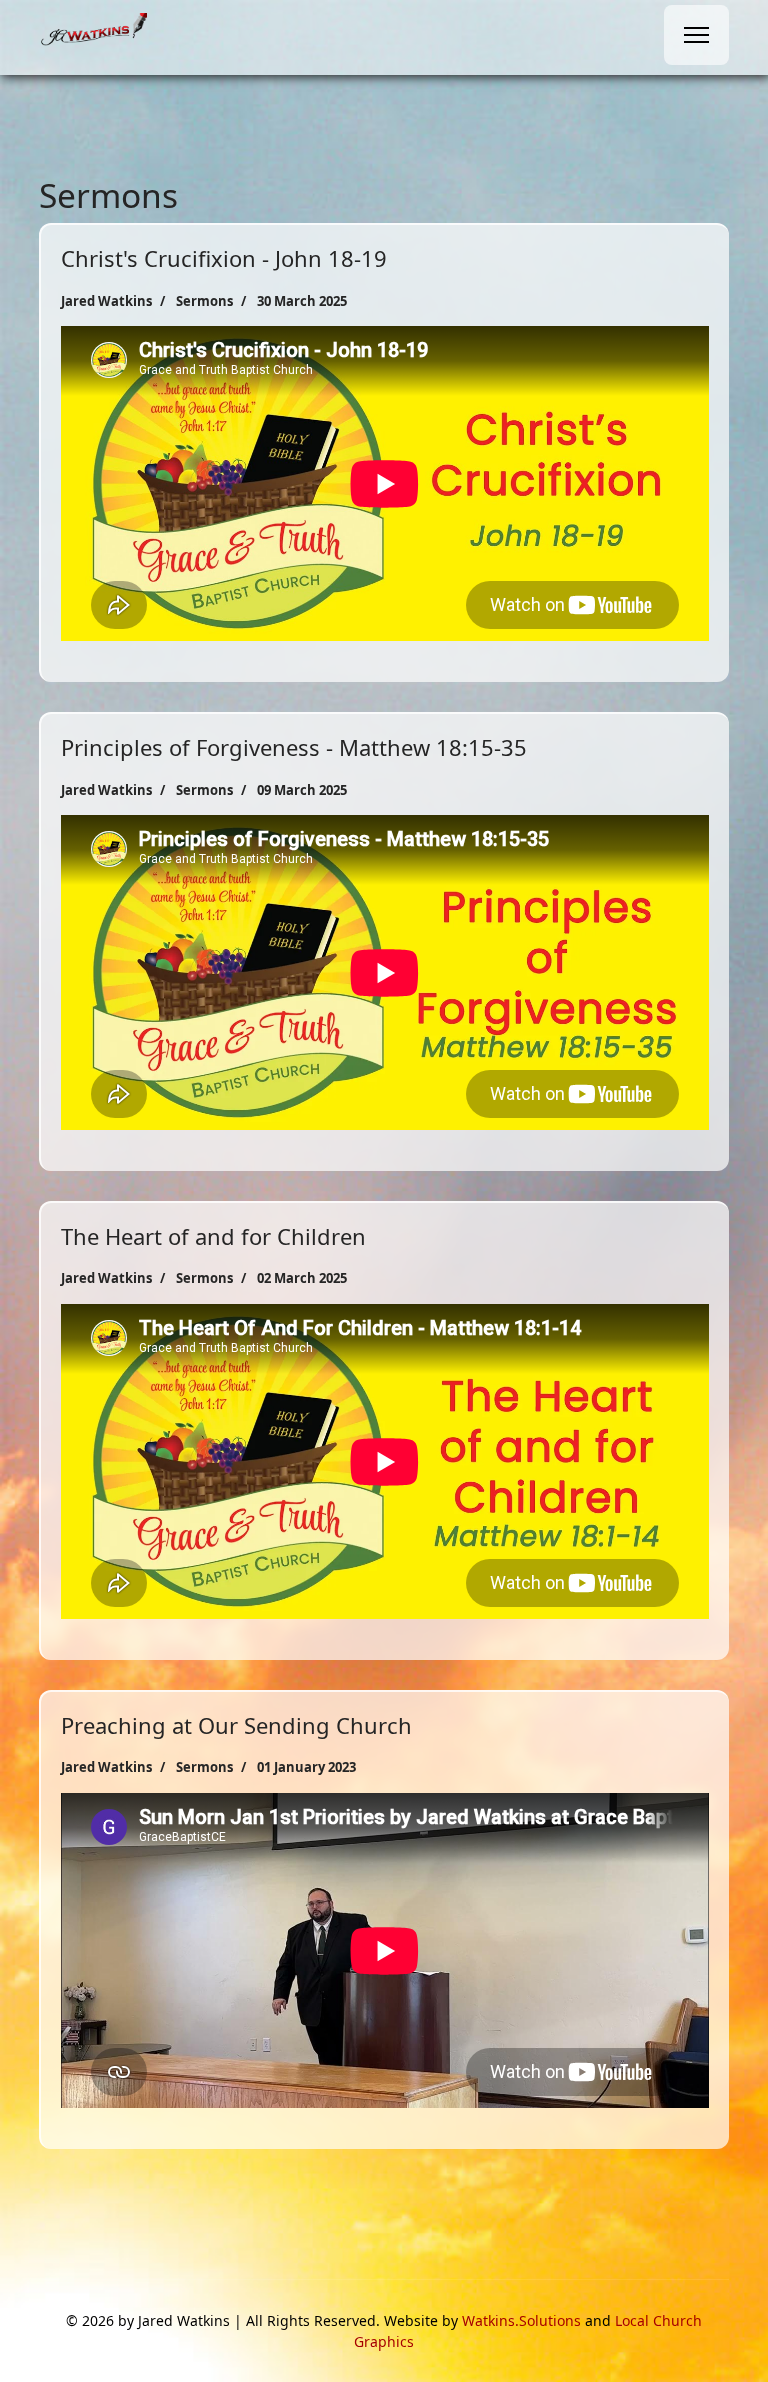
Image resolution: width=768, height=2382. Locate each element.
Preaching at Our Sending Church (236, 1725)
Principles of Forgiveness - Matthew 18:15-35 (294, 747)
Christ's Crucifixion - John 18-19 (224, 258)
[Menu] (696, 35)
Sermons (204, 301)
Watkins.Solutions (521, 2320)
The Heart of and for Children (213, 1236)
